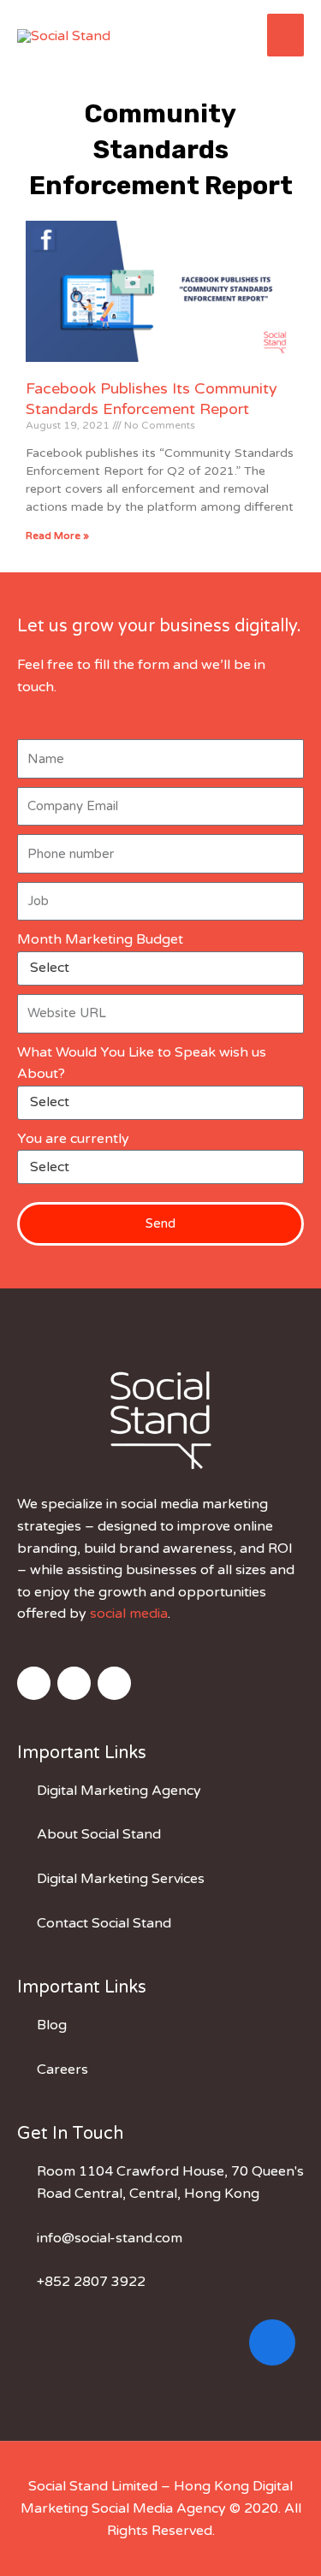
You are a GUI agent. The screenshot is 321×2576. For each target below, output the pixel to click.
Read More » (57, 536)
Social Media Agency (159, 2508)
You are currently (73, 1139)
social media (129, 1614)
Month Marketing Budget (100, 939)
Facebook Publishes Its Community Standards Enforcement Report (152, 398)
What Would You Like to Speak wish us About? (142, 1063)
